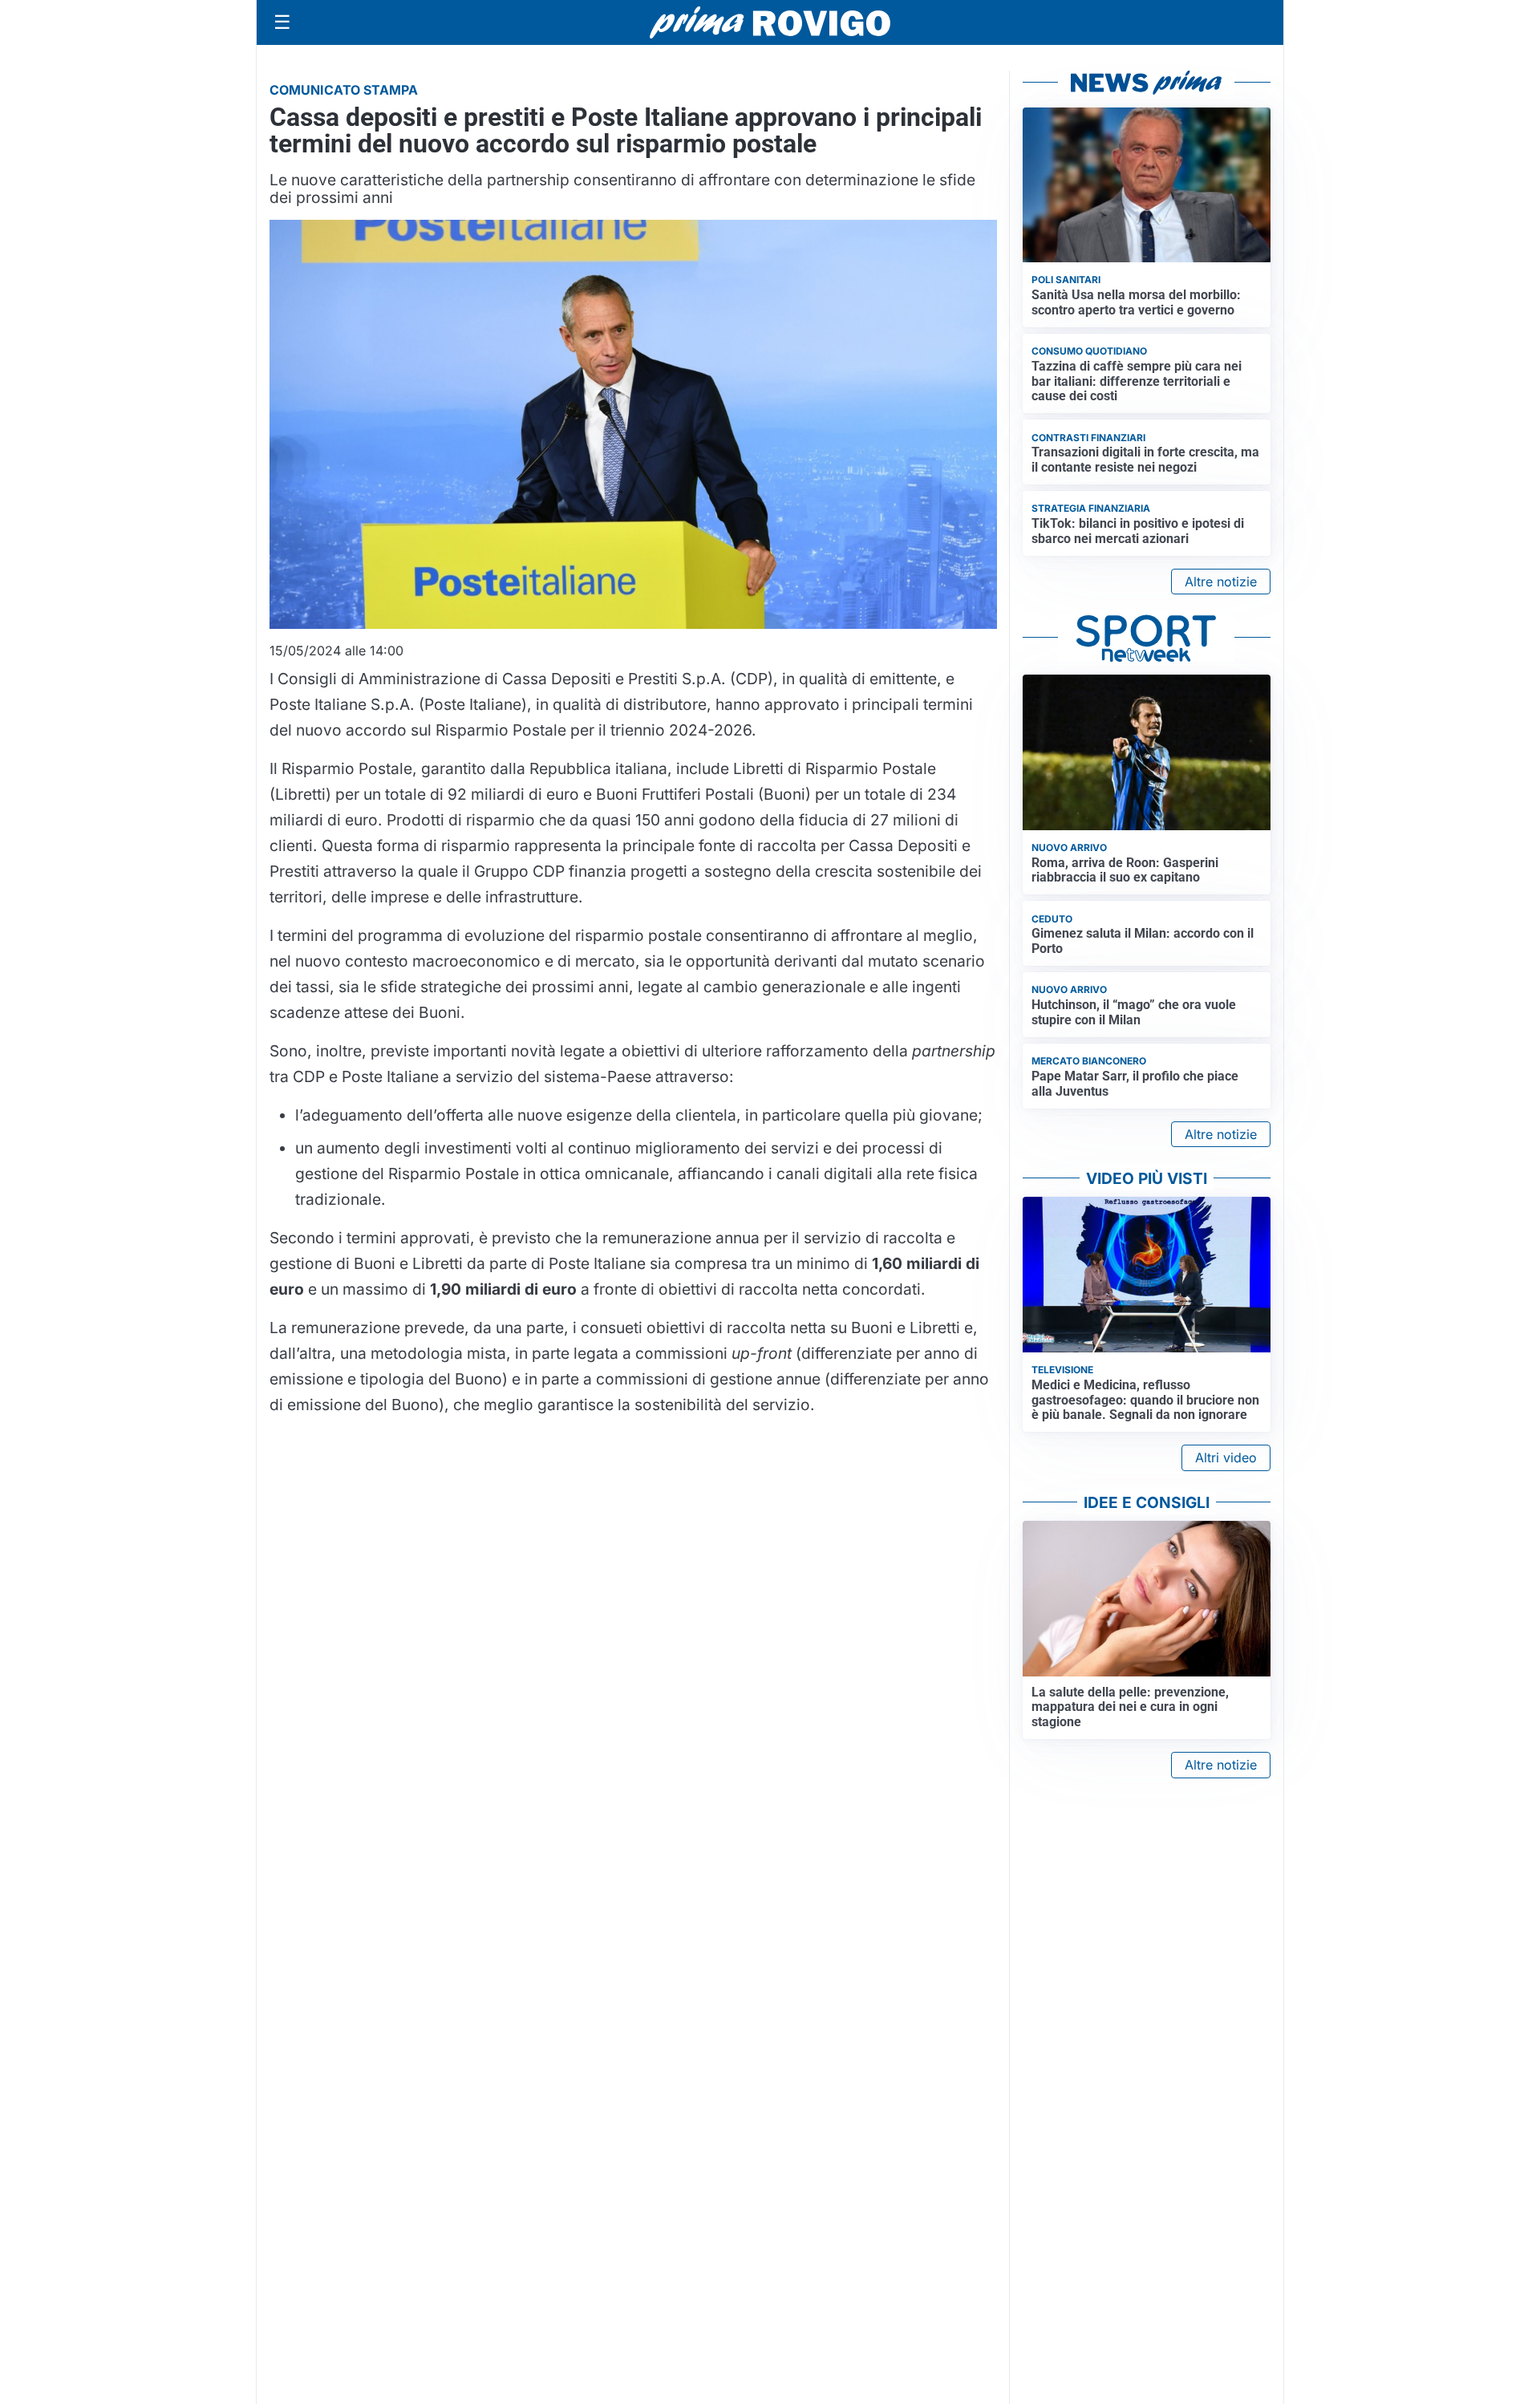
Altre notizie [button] (1221, 582)
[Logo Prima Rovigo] (770, 23)
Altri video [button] (1226, 1457)
